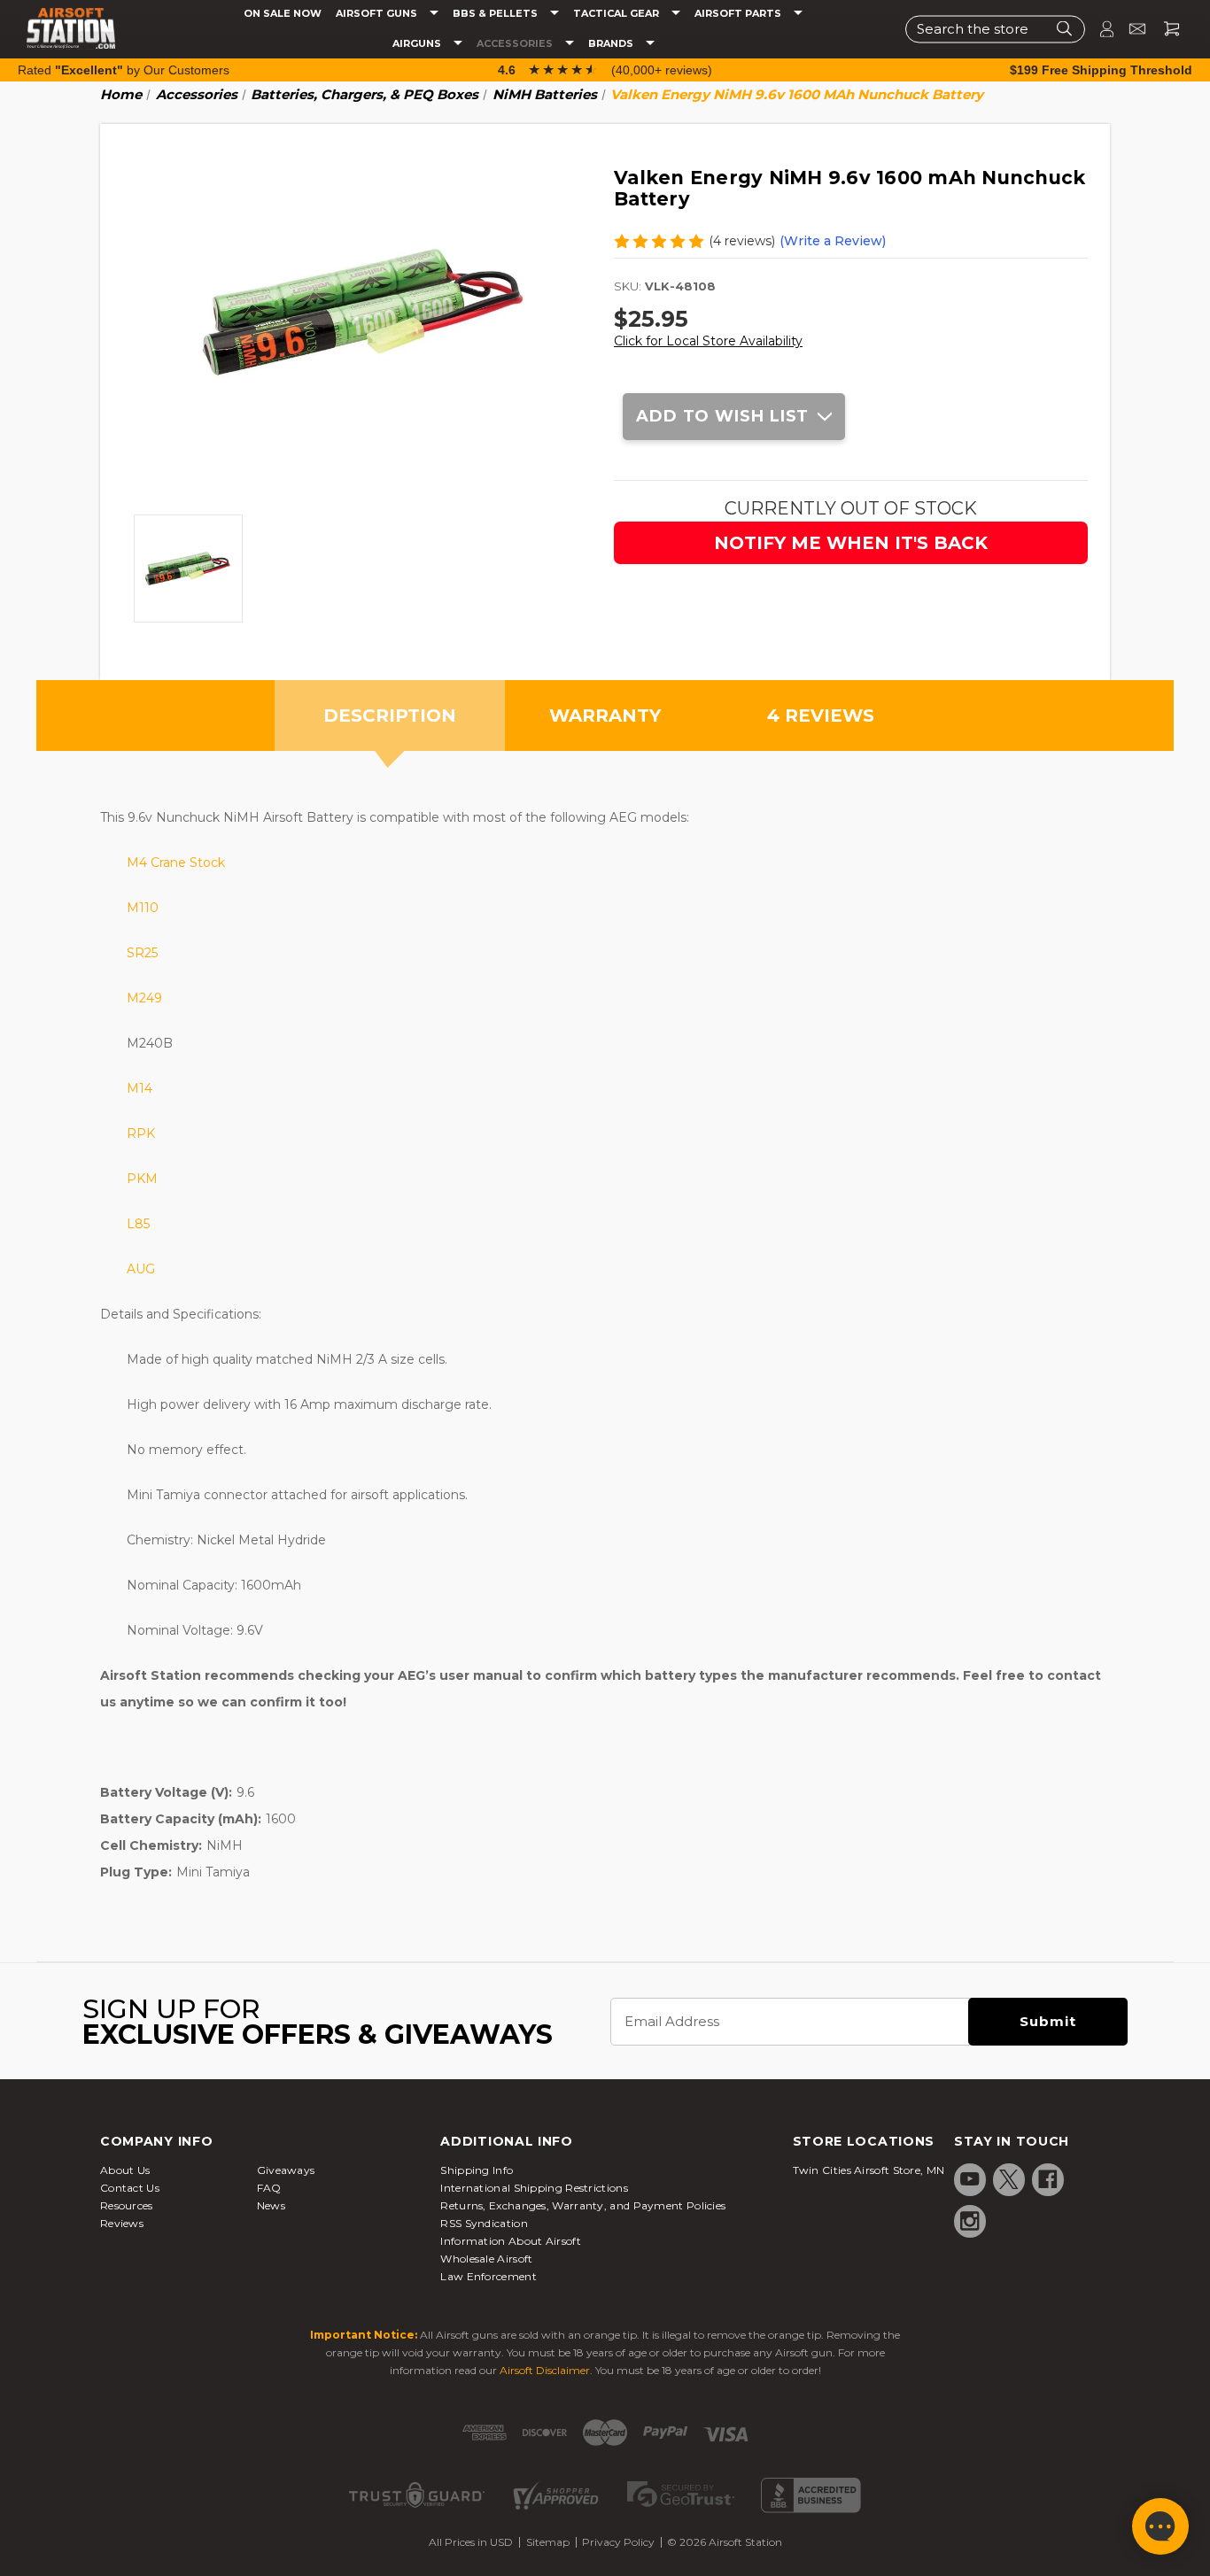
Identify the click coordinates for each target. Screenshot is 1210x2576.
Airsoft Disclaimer (545, 2370)
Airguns (418, 44)
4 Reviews (821, 716)
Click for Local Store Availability (708, 341)
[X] (1009, 2179)
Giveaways (286, 2170)
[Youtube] (970, 2179)
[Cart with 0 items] (1165, 29)
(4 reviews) (742, 241)
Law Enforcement (489, 2276)
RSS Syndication (484, 2223)
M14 (140, 1088)
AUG (141, 1269)
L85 (138, 1224)
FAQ (269, 2188)
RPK (141, 1133)
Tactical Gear (617, 14)
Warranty (605, 716)
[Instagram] (970, 2221)
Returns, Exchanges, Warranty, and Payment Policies (583, 2205)
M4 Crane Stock (176, 863)
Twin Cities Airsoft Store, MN (869, 2170)
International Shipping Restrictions (534, 2188)
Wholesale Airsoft (486, 2259)
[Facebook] (1048, 2179)
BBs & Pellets (496, 14)
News (271, 2205)
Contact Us (130, 2188)
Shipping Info (477, 2170)
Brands (612, 44)
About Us (125, 2170)
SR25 (142, 953)
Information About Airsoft (511, 2241)
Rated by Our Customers (124, 70)
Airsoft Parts (739, 14)
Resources (127, 2205)
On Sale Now (283, 14)
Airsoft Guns (378, 14)
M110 (143, 908)
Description (390, 716)
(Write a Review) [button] (833, 241)
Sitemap (548, 2542)
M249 (144, 998)
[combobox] (995, 29)
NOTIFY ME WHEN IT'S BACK (851, 543)
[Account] (1099, 29)
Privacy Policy (618, 2542)
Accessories (516, 44)
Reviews (122, 2223)
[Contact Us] (1130, 29)
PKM (142, 1179)
